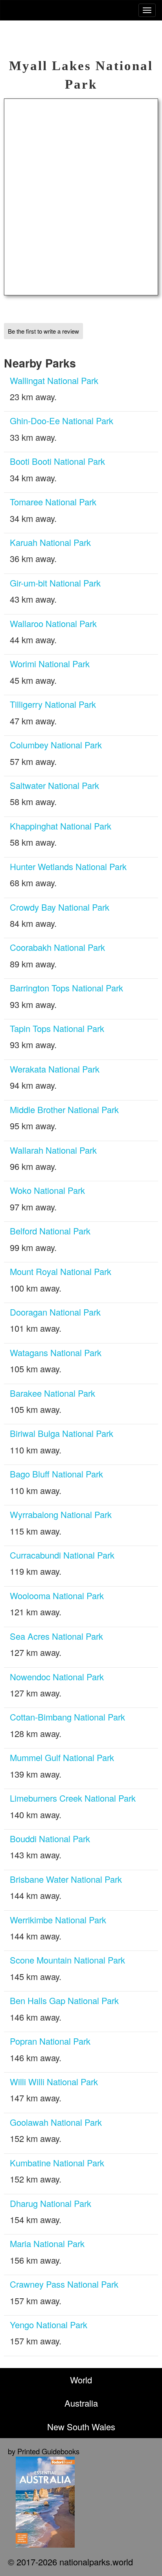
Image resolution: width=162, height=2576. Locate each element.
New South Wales (81, 2427)
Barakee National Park (52, 1393)
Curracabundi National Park (62, 1555)
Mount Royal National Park (61, 1271)
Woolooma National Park (57, 1595)
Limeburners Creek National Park (73, 1798)
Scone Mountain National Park (67, 1960)
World (81, 2380)
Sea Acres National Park (56, 1636)
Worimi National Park (50, 663)
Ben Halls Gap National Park (64, 2000)
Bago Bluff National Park (56, 1474)
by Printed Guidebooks (44, 2451)
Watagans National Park (56, 1352)
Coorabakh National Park (57, 947)
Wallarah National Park (53, 1150)
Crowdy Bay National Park (60, 907)
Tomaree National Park (53, 502)
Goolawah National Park (56, 2122)
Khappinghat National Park (61, 826)
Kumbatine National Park (57, 2163)
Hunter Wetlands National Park (68, 866)
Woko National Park (47, 1190)
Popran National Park (50, 2041)
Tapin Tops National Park (57, 1028)
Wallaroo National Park (53, 623)
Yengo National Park (49, 2325)
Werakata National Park (55, 1069)
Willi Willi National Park (54, 2081)
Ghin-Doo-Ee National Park (62, 420)
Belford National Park (50, 1231)
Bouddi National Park (50, 1838)
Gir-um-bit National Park (55, 583)
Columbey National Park (56, 745)
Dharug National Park (51, 2203)
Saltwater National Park (54, 785)
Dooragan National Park (55, 1312)
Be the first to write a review (43, 331)
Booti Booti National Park (57, 461)
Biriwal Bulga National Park (62, 1433)
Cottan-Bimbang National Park (67, 1717)
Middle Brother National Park (64, 1109)
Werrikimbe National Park (58, 1920)
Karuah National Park (50, 542)
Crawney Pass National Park (64, 2284)
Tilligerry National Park (53, 704)
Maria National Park (47, 2243)
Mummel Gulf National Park (62, 1757)
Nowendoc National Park (57, 1677)
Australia (81, 2403)
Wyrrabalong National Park (61, 1514)
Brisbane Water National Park (66, 1879)
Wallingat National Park (54, 380)
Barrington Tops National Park (66, 988)
